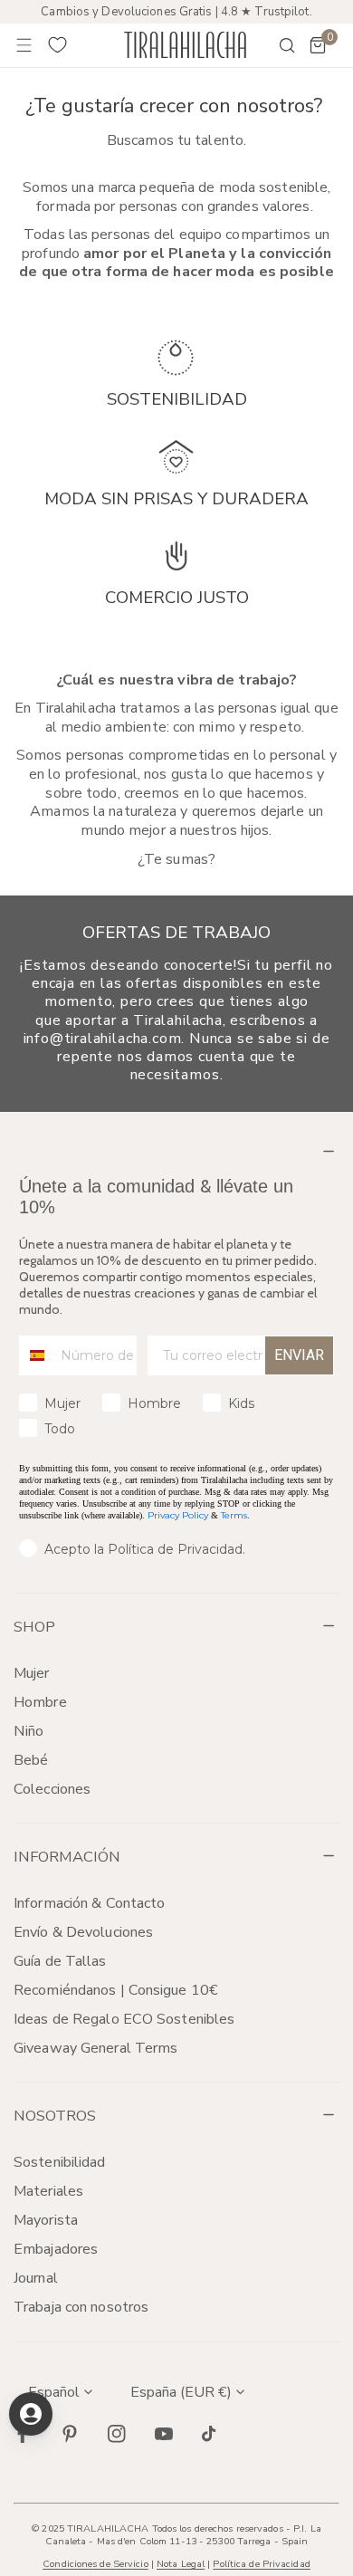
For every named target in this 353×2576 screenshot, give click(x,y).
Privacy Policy (178, 1515)
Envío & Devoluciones (83, 1932)
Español (54, 2392)
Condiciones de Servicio (95, 2564)
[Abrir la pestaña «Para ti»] (31, 2414)
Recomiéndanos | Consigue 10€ (116, 1990)
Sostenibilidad (60, 2162)
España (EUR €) (181, 2392)
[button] (318, 45)
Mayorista (46, 2220)
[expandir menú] (24, 45)
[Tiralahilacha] (185, 45)
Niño (29, 1731)
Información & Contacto (89, 1903)
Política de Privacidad (261, 2564)
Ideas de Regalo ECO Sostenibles (124, 2019)
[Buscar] (275, 45)
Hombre (40, 1702)
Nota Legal (181, 2564)
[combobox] (36, 1355)
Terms (234, 1515)
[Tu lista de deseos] (58, 45)
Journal (36, 2278)
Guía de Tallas (60, 1961)
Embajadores (56, 2249)
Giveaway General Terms (95, 2048)
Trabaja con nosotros (81, 2307)
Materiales (48, 2191)
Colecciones (52, 1789)
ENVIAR (299, 1355)
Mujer (32, 1673)
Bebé (31, 1760)
